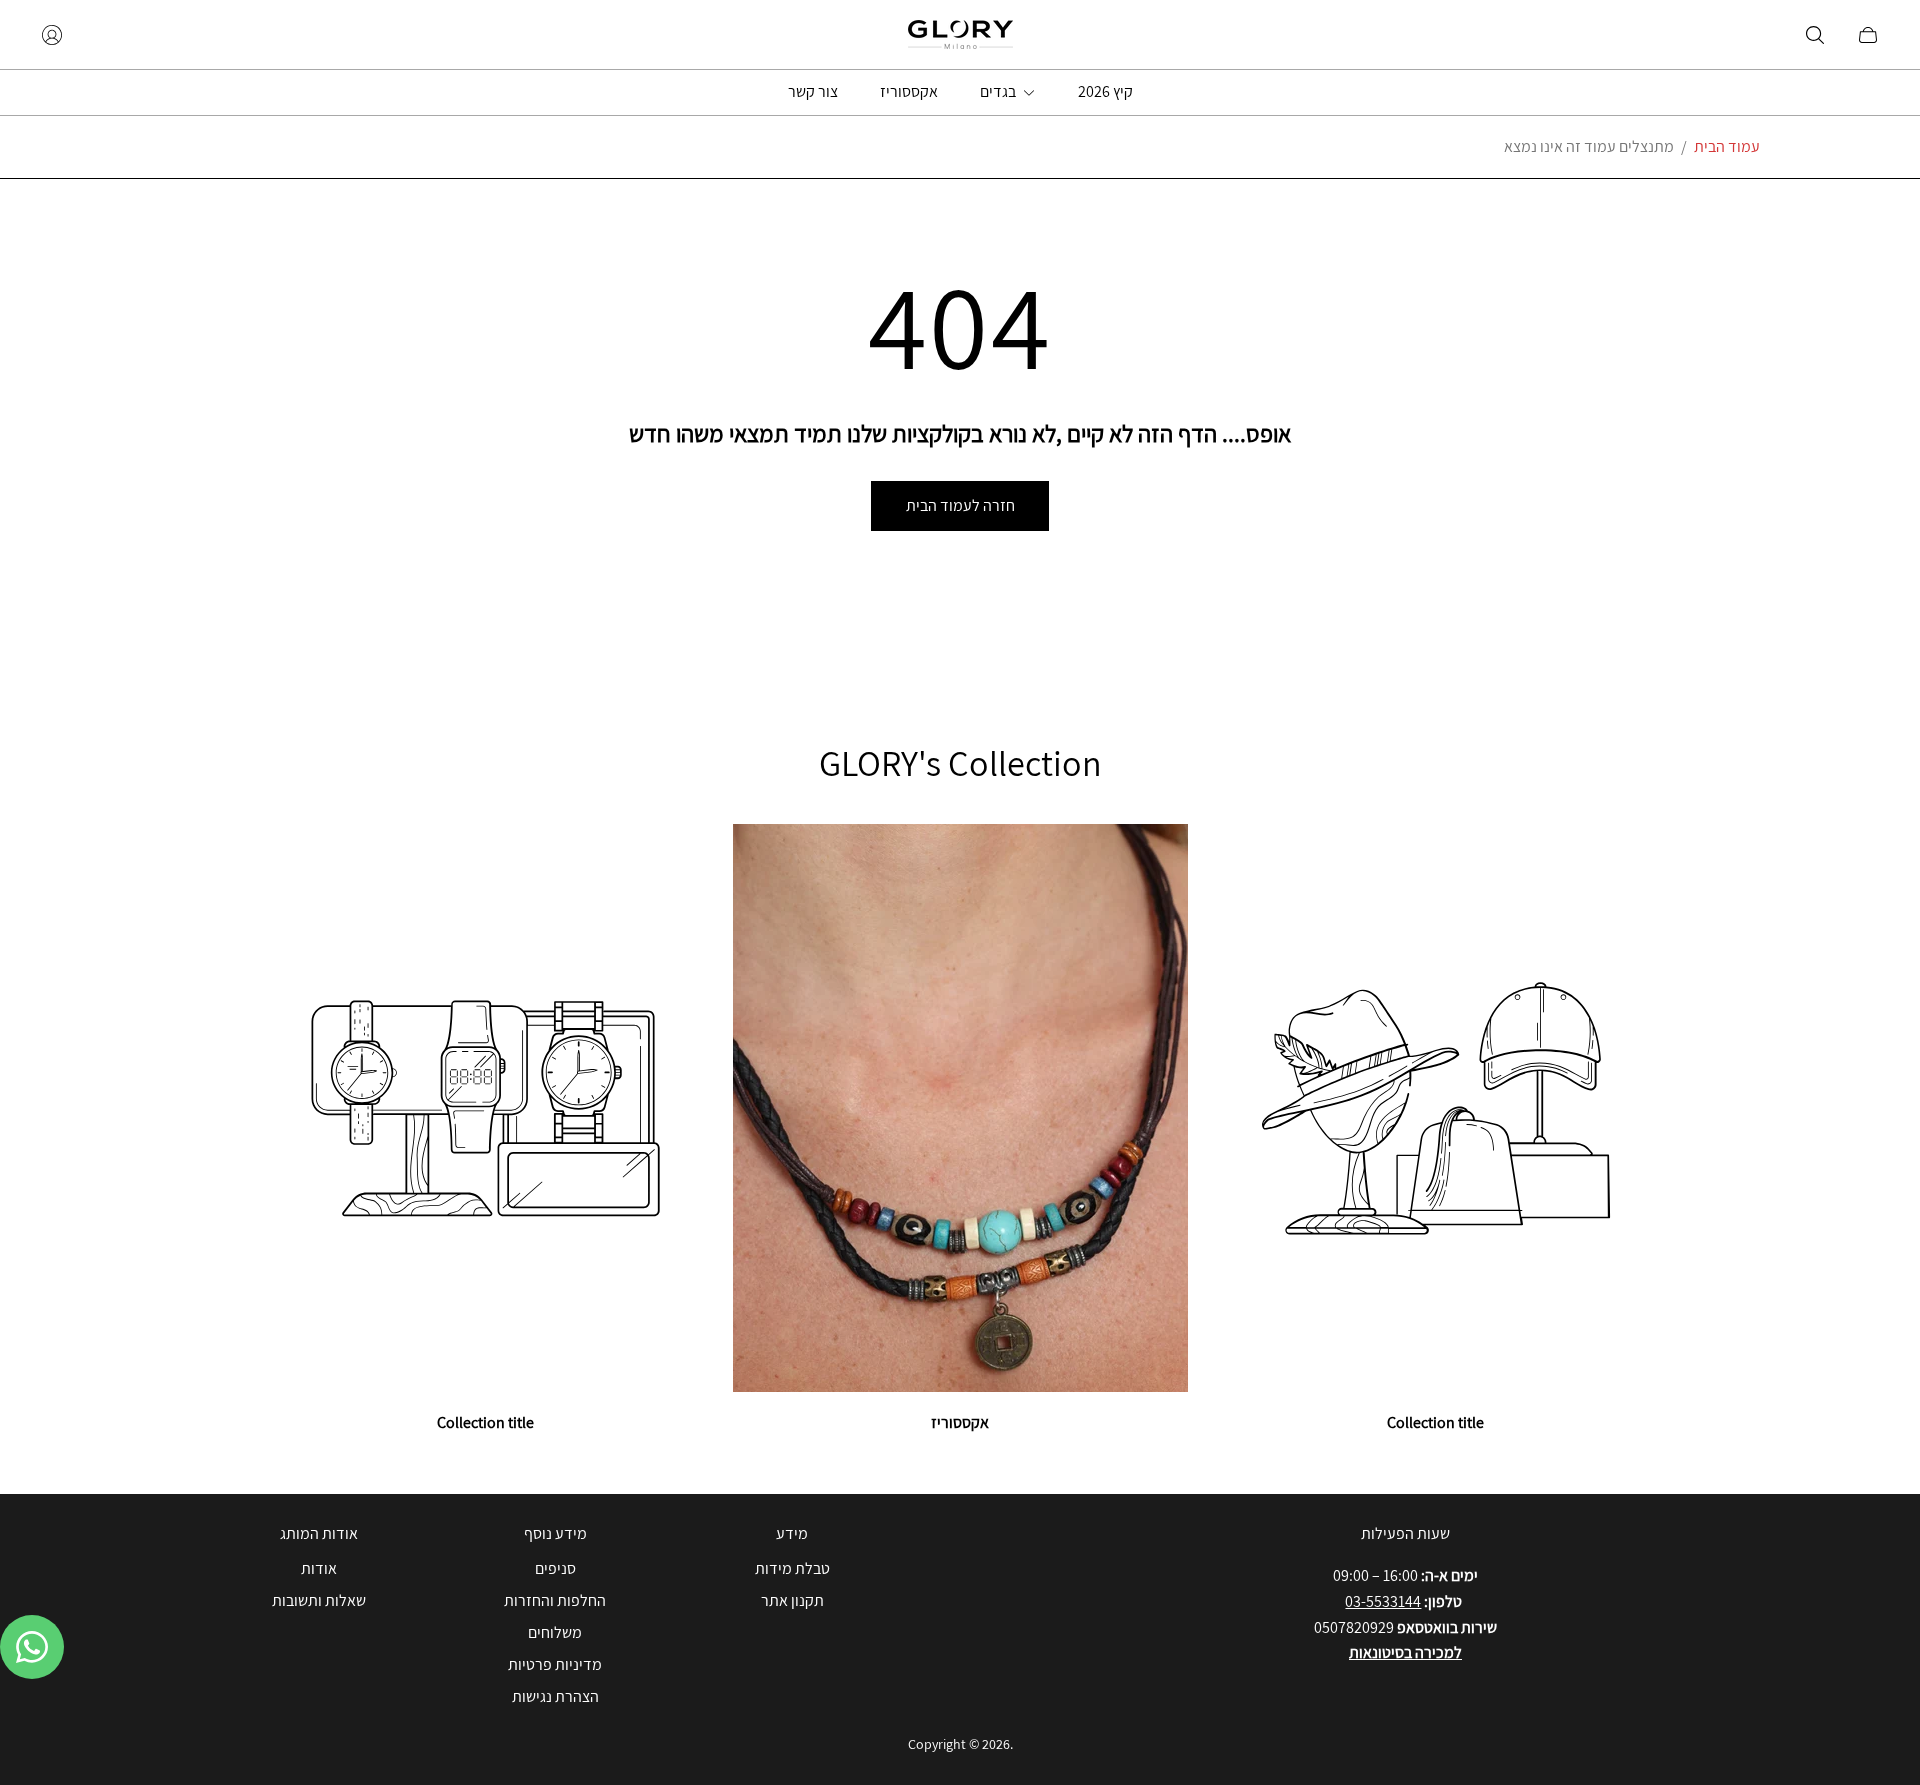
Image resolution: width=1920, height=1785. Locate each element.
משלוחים (555, 1632)
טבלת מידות (792, 1568)
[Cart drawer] (1868, 35)
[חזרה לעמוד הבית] (960, 34)
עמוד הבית (1727, 146)
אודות (319, 1568)
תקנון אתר (792, 1600)
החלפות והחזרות (555, 1600)
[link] (485, 1129)
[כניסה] (52, 35)
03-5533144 (1383, 1601)
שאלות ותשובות (319, 1600)
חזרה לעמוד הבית (960, 505)
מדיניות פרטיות (555, 1664)
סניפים (555, 1568)
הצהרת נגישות (555, 1696)
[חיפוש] (1815, 35)
